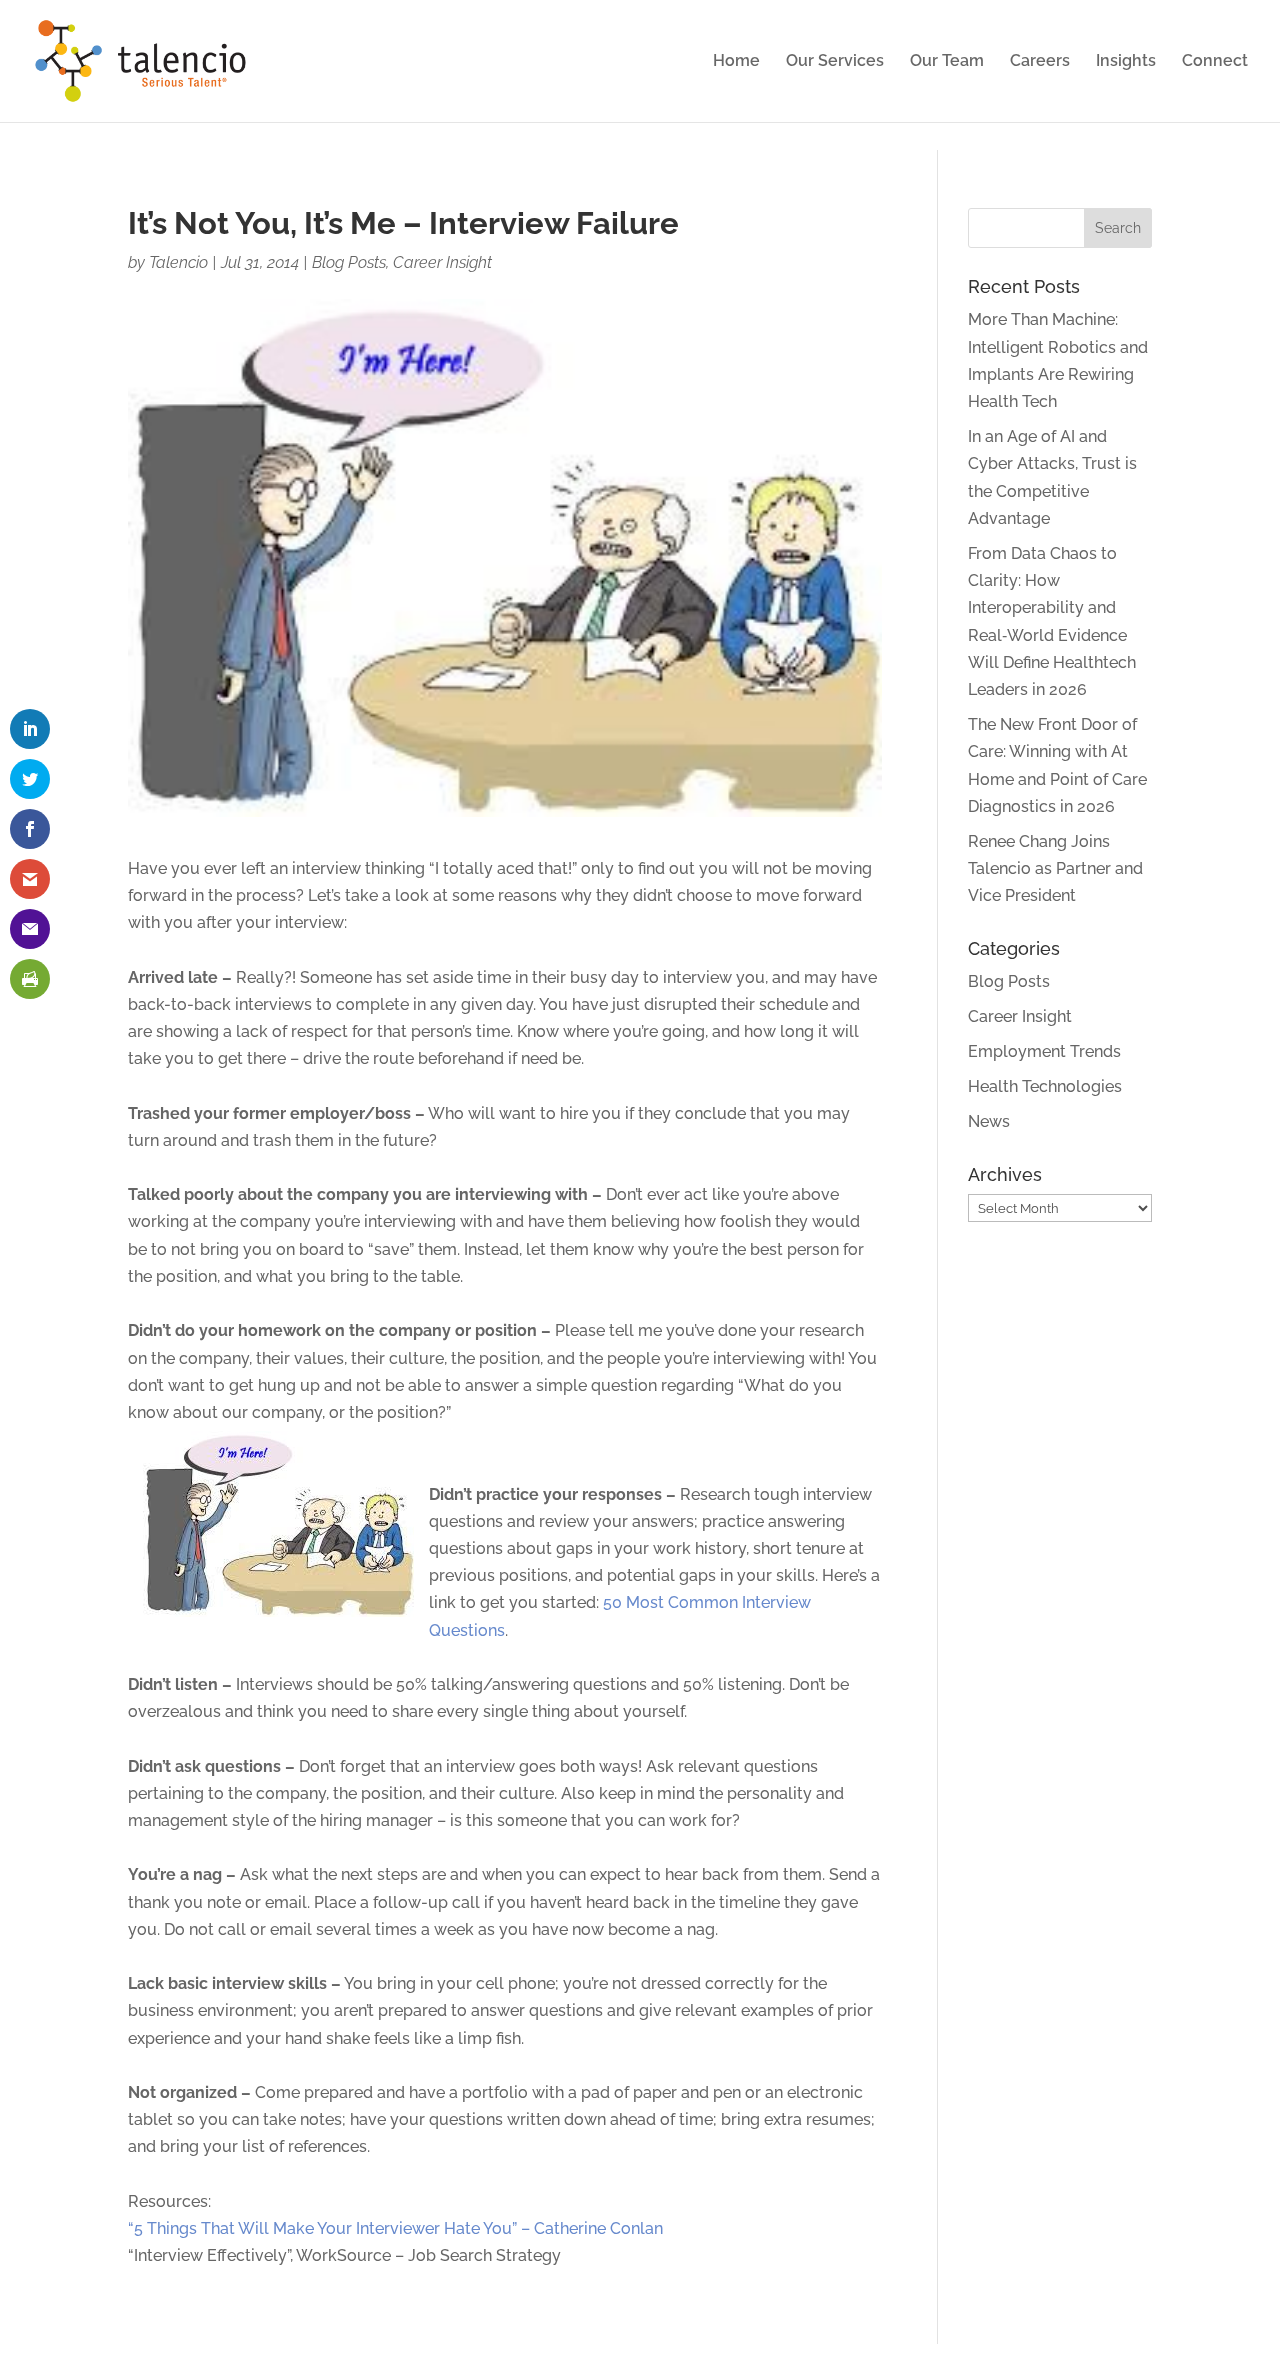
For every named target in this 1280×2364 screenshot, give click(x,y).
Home (736, 62)
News (989, 1121)
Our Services (835, 62)
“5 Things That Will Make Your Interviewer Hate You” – (329, 2228)
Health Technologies (1045, 1086)
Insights (1126, 62)
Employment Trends (1044, 1051)
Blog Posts (349, 262)
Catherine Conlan (596, 2228)
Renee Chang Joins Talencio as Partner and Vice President (1055, 868)
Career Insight (442, 262)
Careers (1040, 62)
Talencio (178, 262)
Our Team (947, 62)
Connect (1215, 62)
